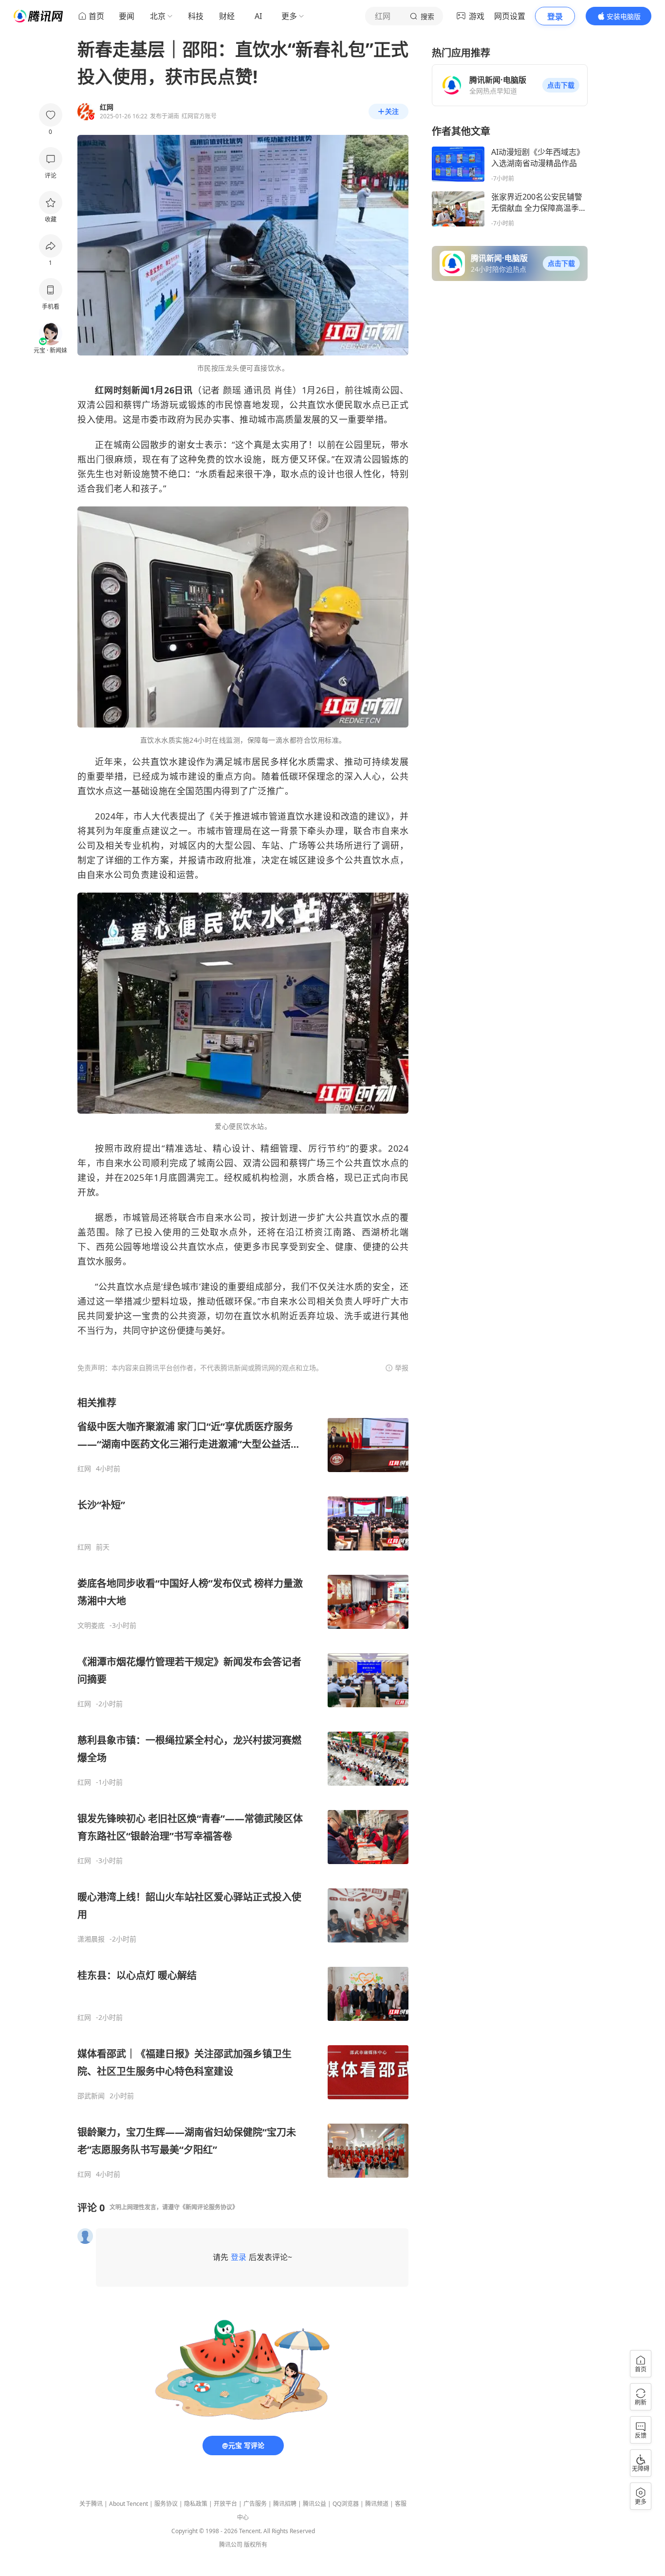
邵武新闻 (91, 2096)
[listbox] (243, 1787)
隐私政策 (196, 2504)
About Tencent (129, 2504)
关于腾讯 (91, 2504)
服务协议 (166, 2504)
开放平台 (225, 2504)
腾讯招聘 (285, 2504)
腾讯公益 (314, 2504)
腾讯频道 (377, 2504)
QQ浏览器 (346, 2504)
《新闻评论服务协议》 (209, 2207)
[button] (561, 85)
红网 (84, 1469)
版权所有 (256, 2545)
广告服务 (255, 2504)
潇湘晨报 (91, 1939)
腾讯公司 (231, 2545)
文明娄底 (91, 1625)
